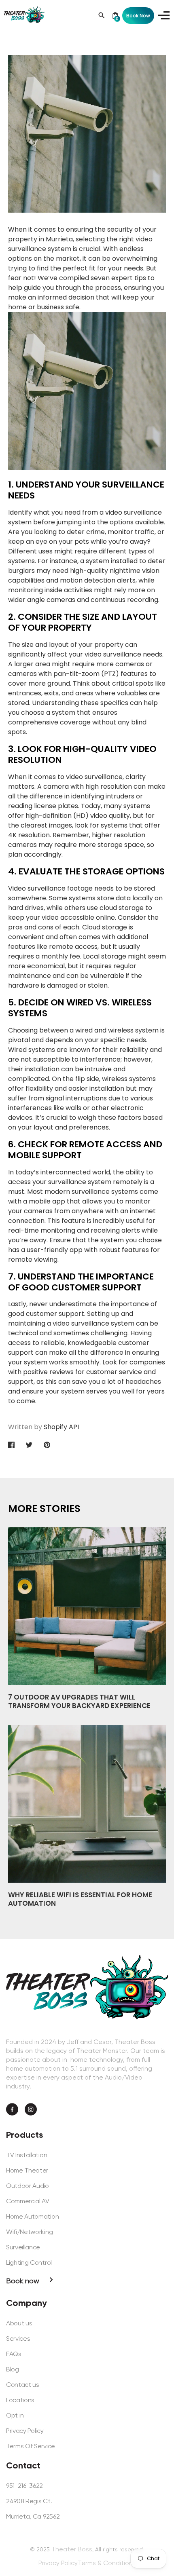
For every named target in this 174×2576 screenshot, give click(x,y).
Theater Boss (72, 2549)
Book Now (138, 16)
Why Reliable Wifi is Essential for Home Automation (80, 1899)
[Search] (102, 15)
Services (18, 2338)
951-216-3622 (24, 2486)
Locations (20, 2400)
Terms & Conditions (107, 2563)
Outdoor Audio (28, 2186)
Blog (13, 2369)
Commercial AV (28, 2201)
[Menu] (162, 15)
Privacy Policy (25, 2431)
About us (19, 2323)
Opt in (15, 2415)
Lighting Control (29, 2262)
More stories (44, 1509)
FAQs (14, 2354)
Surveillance (23, 2247)
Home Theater (27, 2170)
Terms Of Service (31, 2446)
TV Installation (27, 2155)
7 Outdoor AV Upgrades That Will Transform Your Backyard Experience (79, 1701)
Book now (23, 2281)
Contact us (23, 2385)
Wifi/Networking (29, 2232)
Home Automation (32, 2216)
